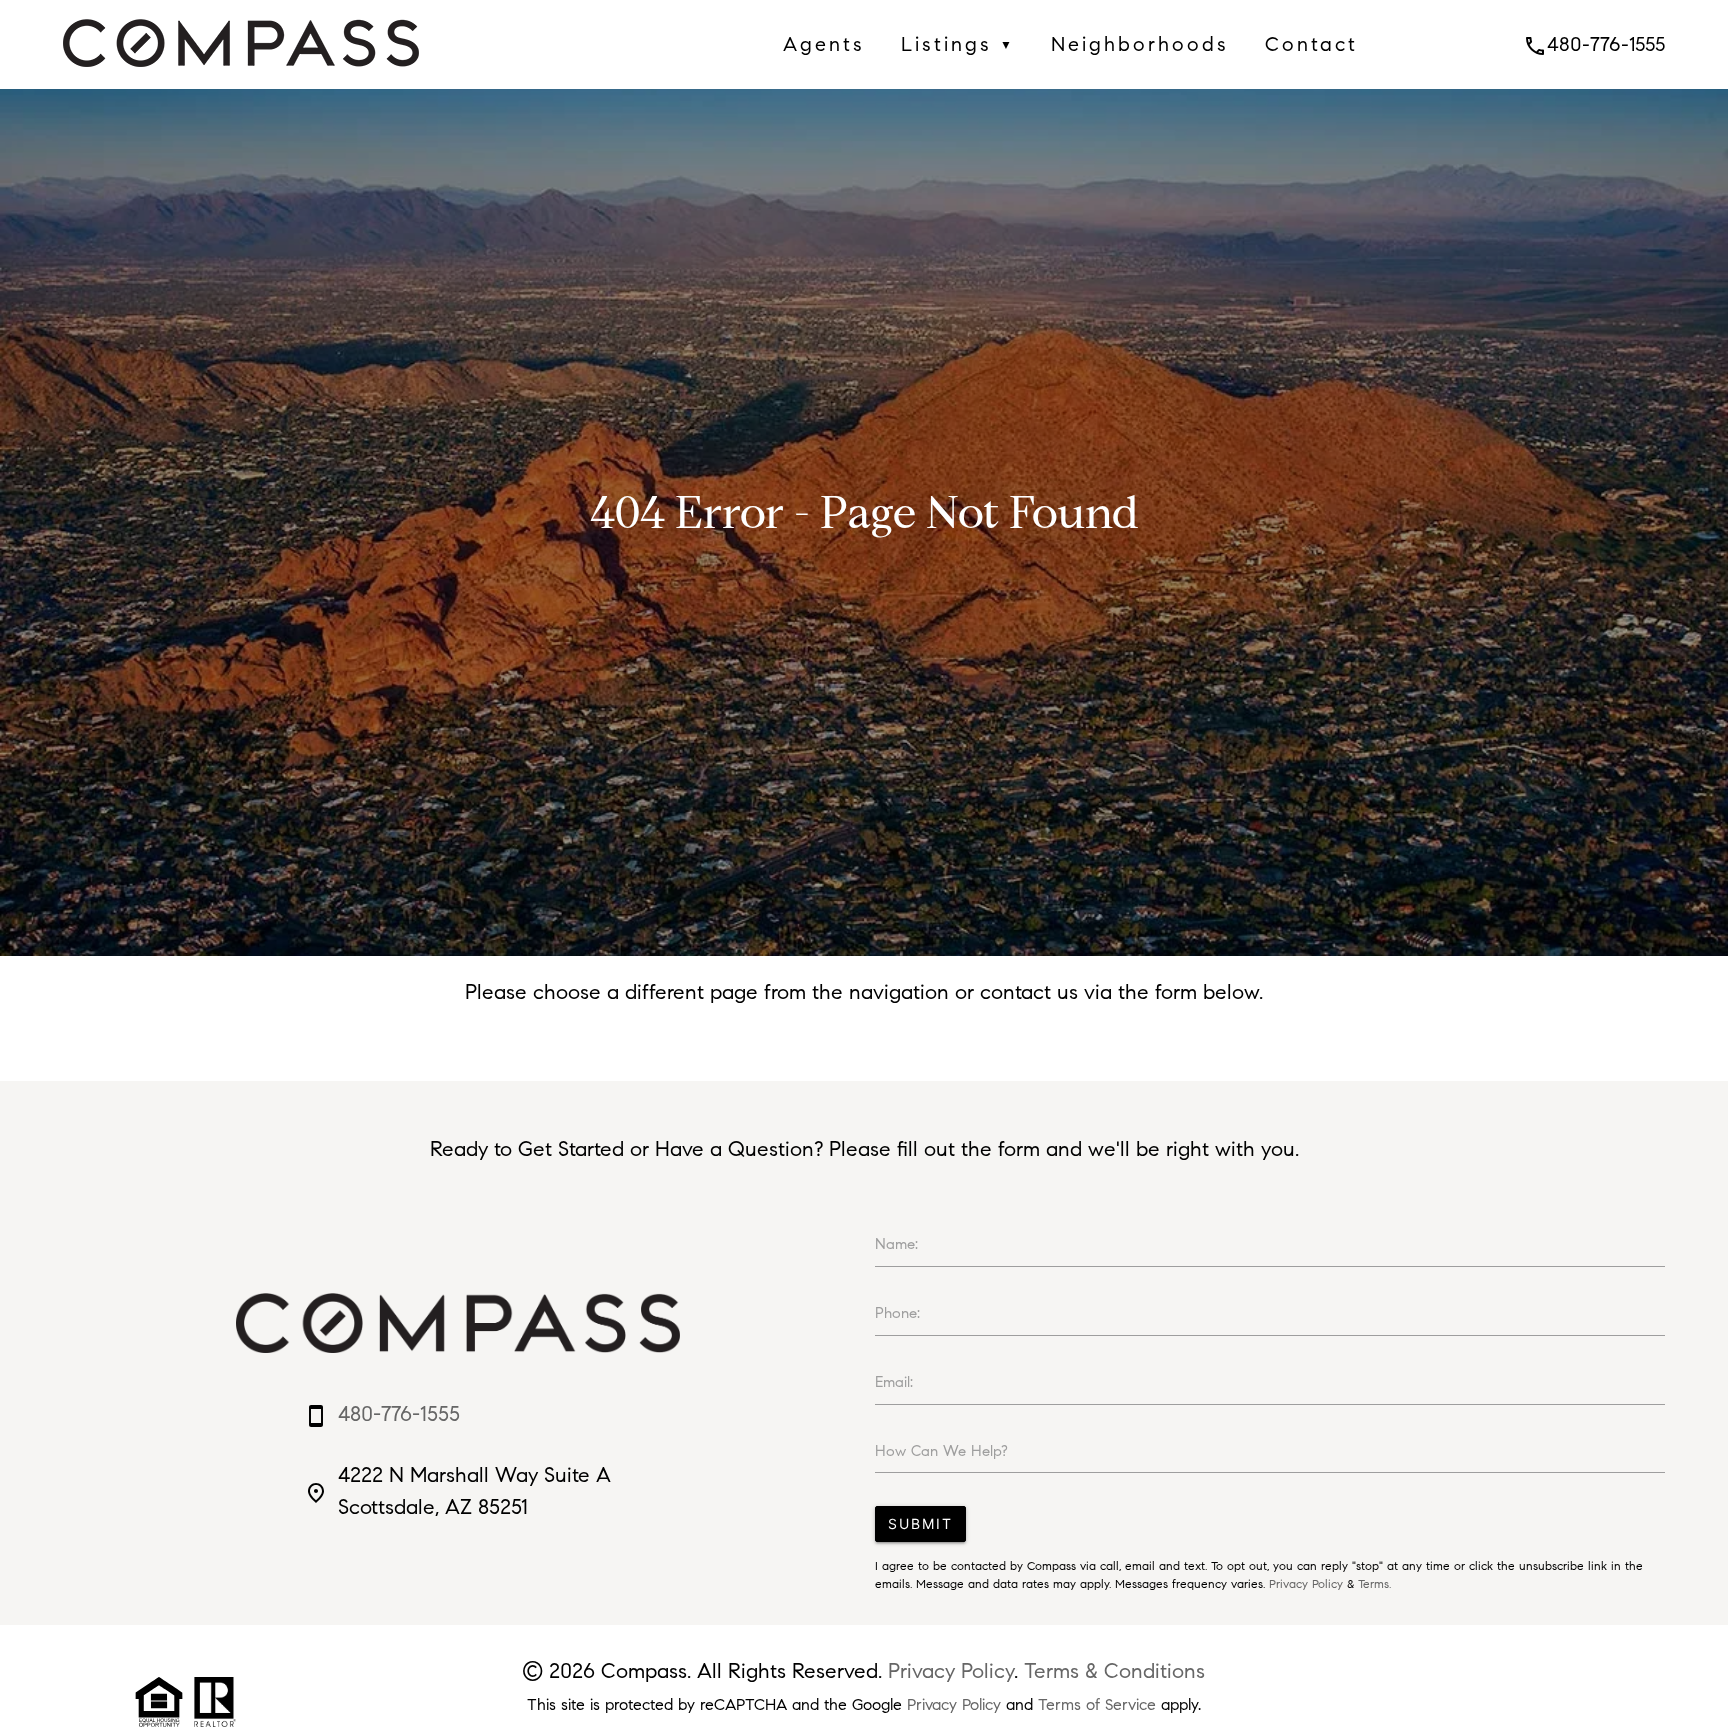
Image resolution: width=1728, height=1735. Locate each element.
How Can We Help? (941, 1451)
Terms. (1374, 1583)
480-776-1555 (1594, 44)
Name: (896, 1244)
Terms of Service (1097, 1704)
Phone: (897, 1313)
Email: (894, 1382)
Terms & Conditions (1114, 1671)
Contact (1311, 44)
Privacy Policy (1306, 1583)
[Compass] (241, 72)
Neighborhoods (1140, 44)
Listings (958, 44)
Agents (824, 44)
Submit (920, 1523)
